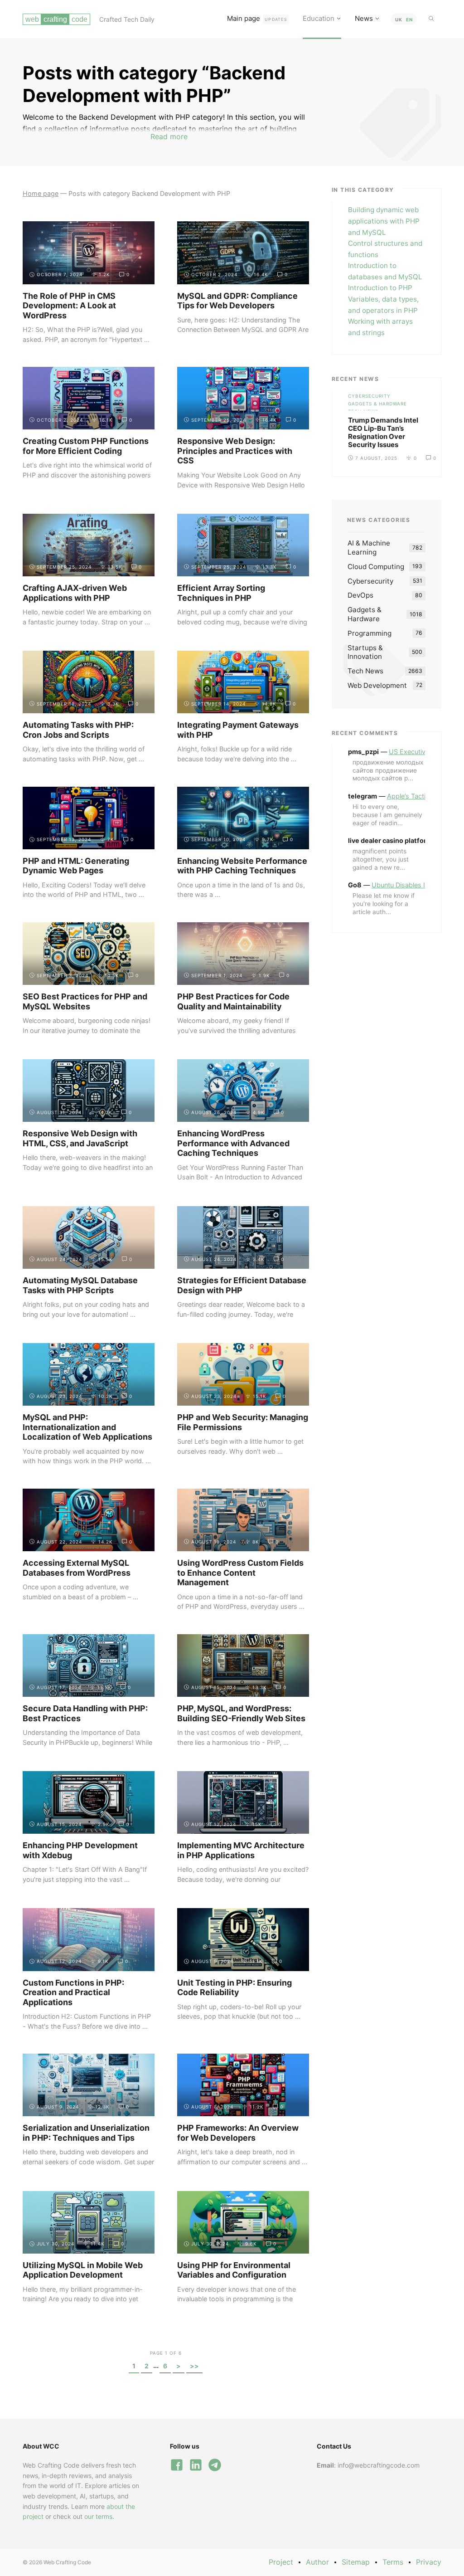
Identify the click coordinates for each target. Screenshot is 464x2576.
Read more (169, 136)
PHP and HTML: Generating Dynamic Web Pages (76, 866)
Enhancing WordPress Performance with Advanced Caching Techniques (233, 1143)
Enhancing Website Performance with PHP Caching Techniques (242, 866)
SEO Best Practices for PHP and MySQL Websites (85, 1001)
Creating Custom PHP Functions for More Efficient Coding (86, 446)
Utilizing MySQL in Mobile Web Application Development (83, 2270)
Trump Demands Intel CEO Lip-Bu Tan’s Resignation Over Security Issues (383, 432)
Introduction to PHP (380, 288)
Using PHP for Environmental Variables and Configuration (234, 2270)
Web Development (377, 685)
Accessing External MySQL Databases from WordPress (77, 1568)
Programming (370, 633)
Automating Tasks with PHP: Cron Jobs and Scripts (78, 730)
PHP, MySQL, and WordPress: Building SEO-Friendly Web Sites (241, 1713)
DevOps (360, 595)
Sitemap (356, 2562)
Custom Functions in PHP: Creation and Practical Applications (73, 1992)
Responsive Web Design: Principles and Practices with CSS (235, 451)
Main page (257, 18)
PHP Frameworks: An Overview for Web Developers (238, 2133)
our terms (98, 2516)
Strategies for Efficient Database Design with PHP (242, 1285)
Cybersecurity (369, 396)
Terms (393, 2562)
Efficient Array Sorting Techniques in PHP (221, 593)
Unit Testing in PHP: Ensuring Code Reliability (234, 1988)
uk (399, 19)
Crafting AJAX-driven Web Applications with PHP (75, 593)
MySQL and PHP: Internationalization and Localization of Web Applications (87, 1427)
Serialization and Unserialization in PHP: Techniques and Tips (86, 2133)
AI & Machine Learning (369, 548)
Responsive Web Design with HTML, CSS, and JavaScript (80, 1138)
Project (281, 2562)
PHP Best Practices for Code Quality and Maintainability (233, 1001)
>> (194, 2366)
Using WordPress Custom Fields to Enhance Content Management (240, 1573)
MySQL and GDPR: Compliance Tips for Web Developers (237, 301)
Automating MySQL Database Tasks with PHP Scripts (80, 1285)
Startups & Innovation (365, 652)
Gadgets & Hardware (377, 403)
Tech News (363, 411)
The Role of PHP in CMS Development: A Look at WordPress (69, 306)
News (364, 18)
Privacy (429, 2562)
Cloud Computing (376, 567)
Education (319, 18)
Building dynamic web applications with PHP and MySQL (384, 221)
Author (317, 2562)
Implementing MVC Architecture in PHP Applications (241, 1850)
